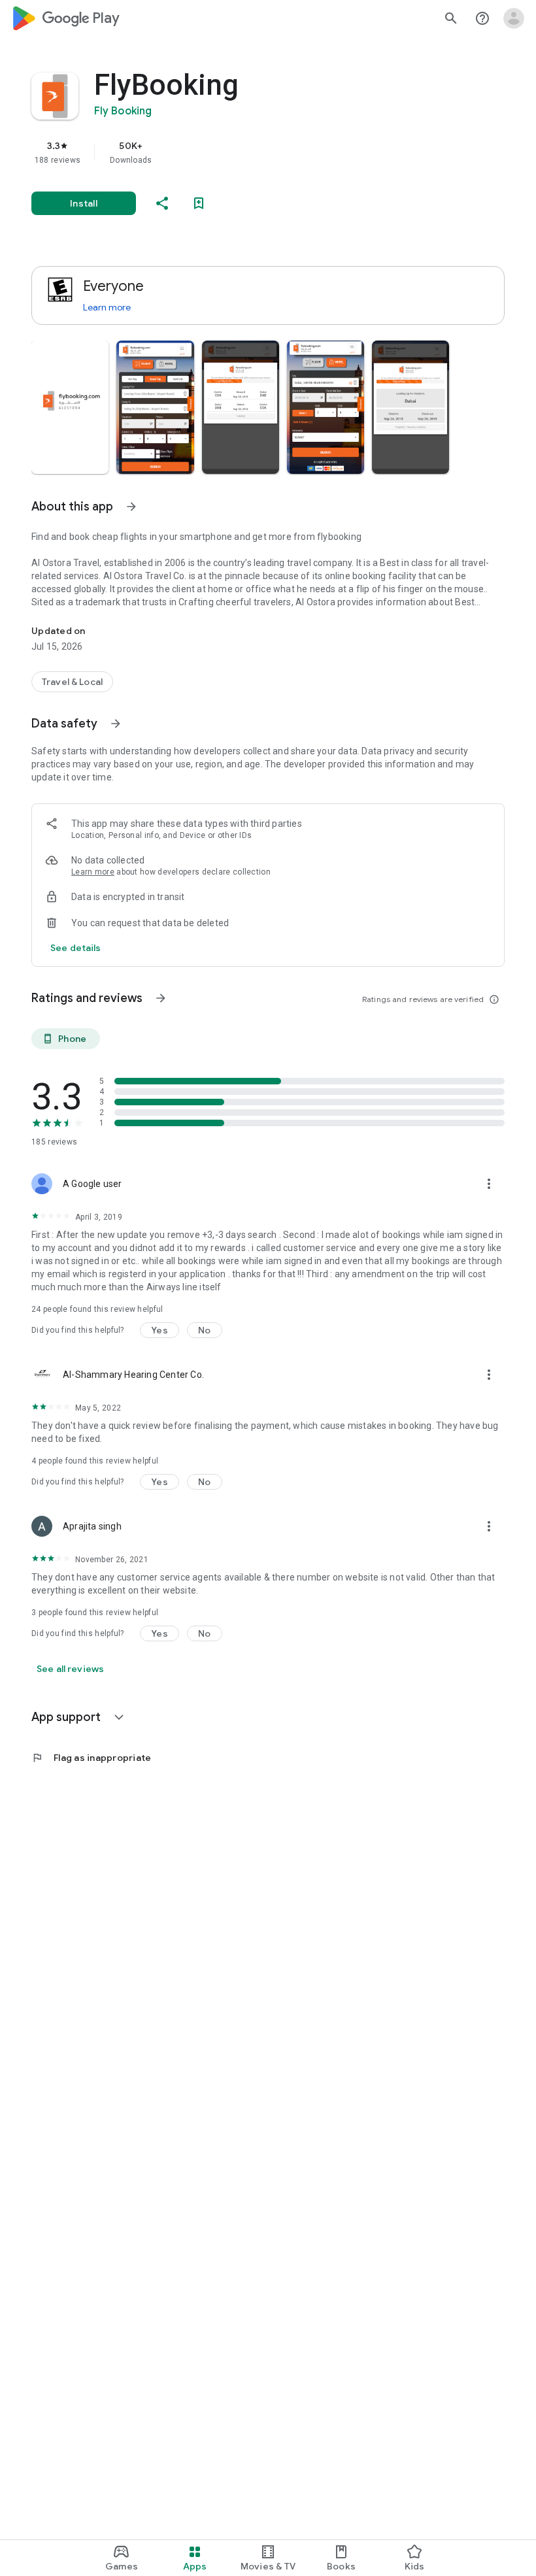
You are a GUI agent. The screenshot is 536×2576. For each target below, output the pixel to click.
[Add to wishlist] (199, 203)
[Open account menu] (514, 18)
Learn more (107, 307)
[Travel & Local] (72, 682)
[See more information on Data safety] (116, 724)
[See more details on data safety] (76, 948)
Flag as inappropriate (91, 1758)
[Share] (162, 203)
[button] (70, 407)
